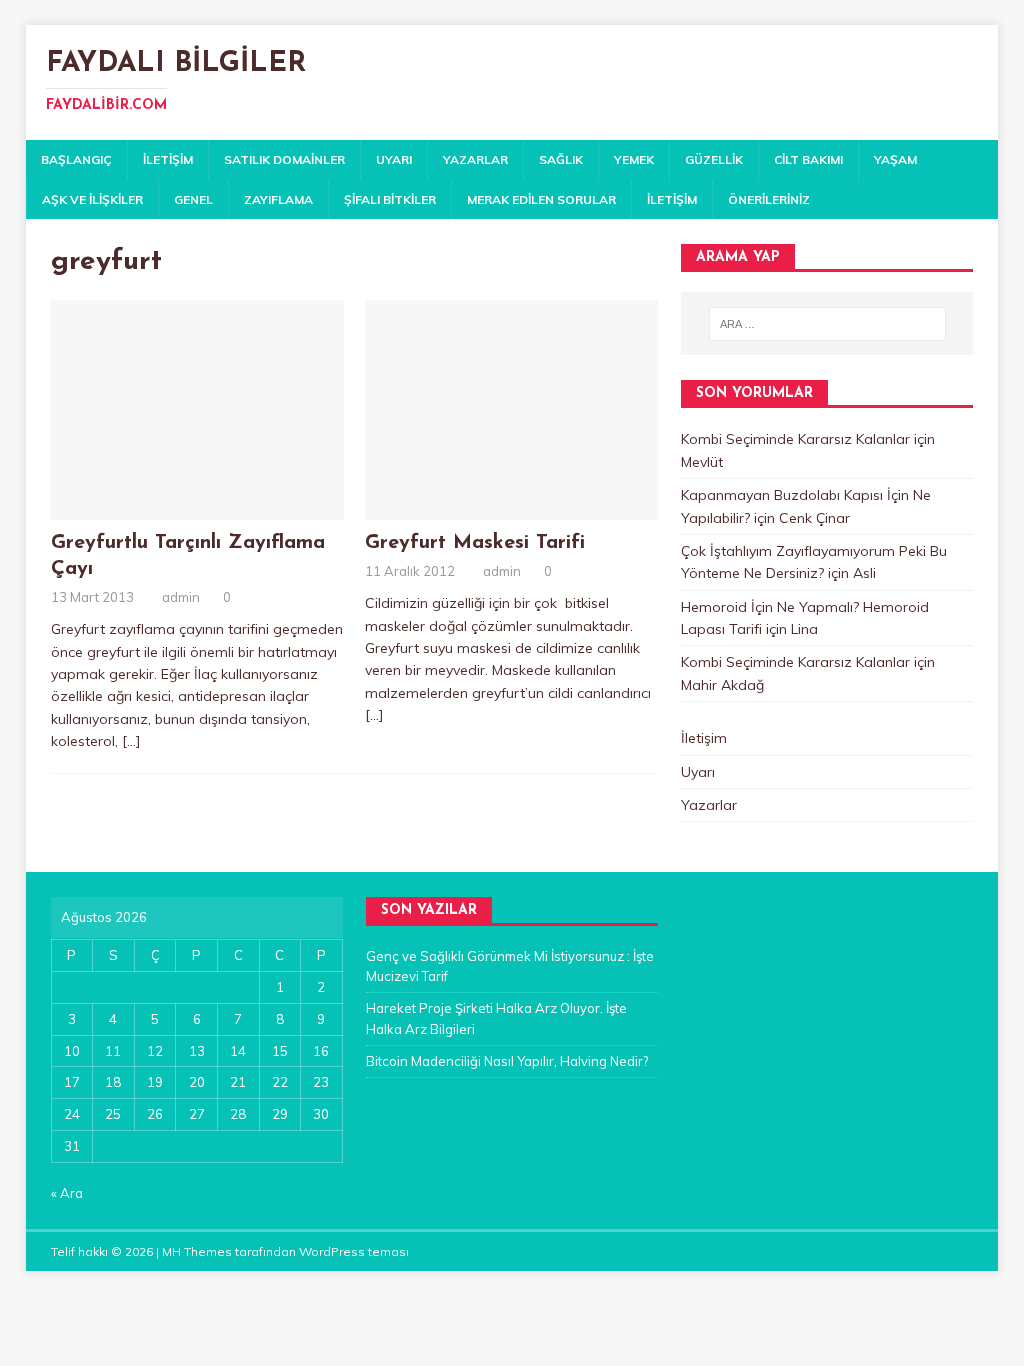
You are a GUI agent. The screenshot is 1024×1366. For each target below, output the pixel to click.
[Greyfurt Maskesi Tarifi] (511, 509)
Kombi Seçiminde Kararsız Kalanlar (795, 439)
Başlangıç (76, 159)
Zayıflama (278, 199)
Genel (193, 199)
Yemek (634, 159)
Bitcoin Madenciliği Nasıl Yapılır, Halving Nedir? (507, 1061)
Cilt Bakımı (808, 159)
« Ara (67, 1193)
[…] (131, 741)
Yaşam (895, 159)
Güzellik (714, 159)
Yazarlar (475, 159)
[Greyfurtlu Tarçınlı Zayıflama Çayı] (197, 509)
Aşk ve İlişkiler (92, 199)
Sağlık (561, 159)
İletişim (168, 159)
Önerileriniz (769, 199)
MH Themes (197, 1251)
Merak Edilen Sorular (541, 199)
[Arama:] (827, 324)
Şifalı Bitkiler (390, 199)
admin (181, 597)
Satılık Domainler (284, 159)
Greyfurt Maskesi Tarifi (475, 543)
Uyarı (394, 159)
